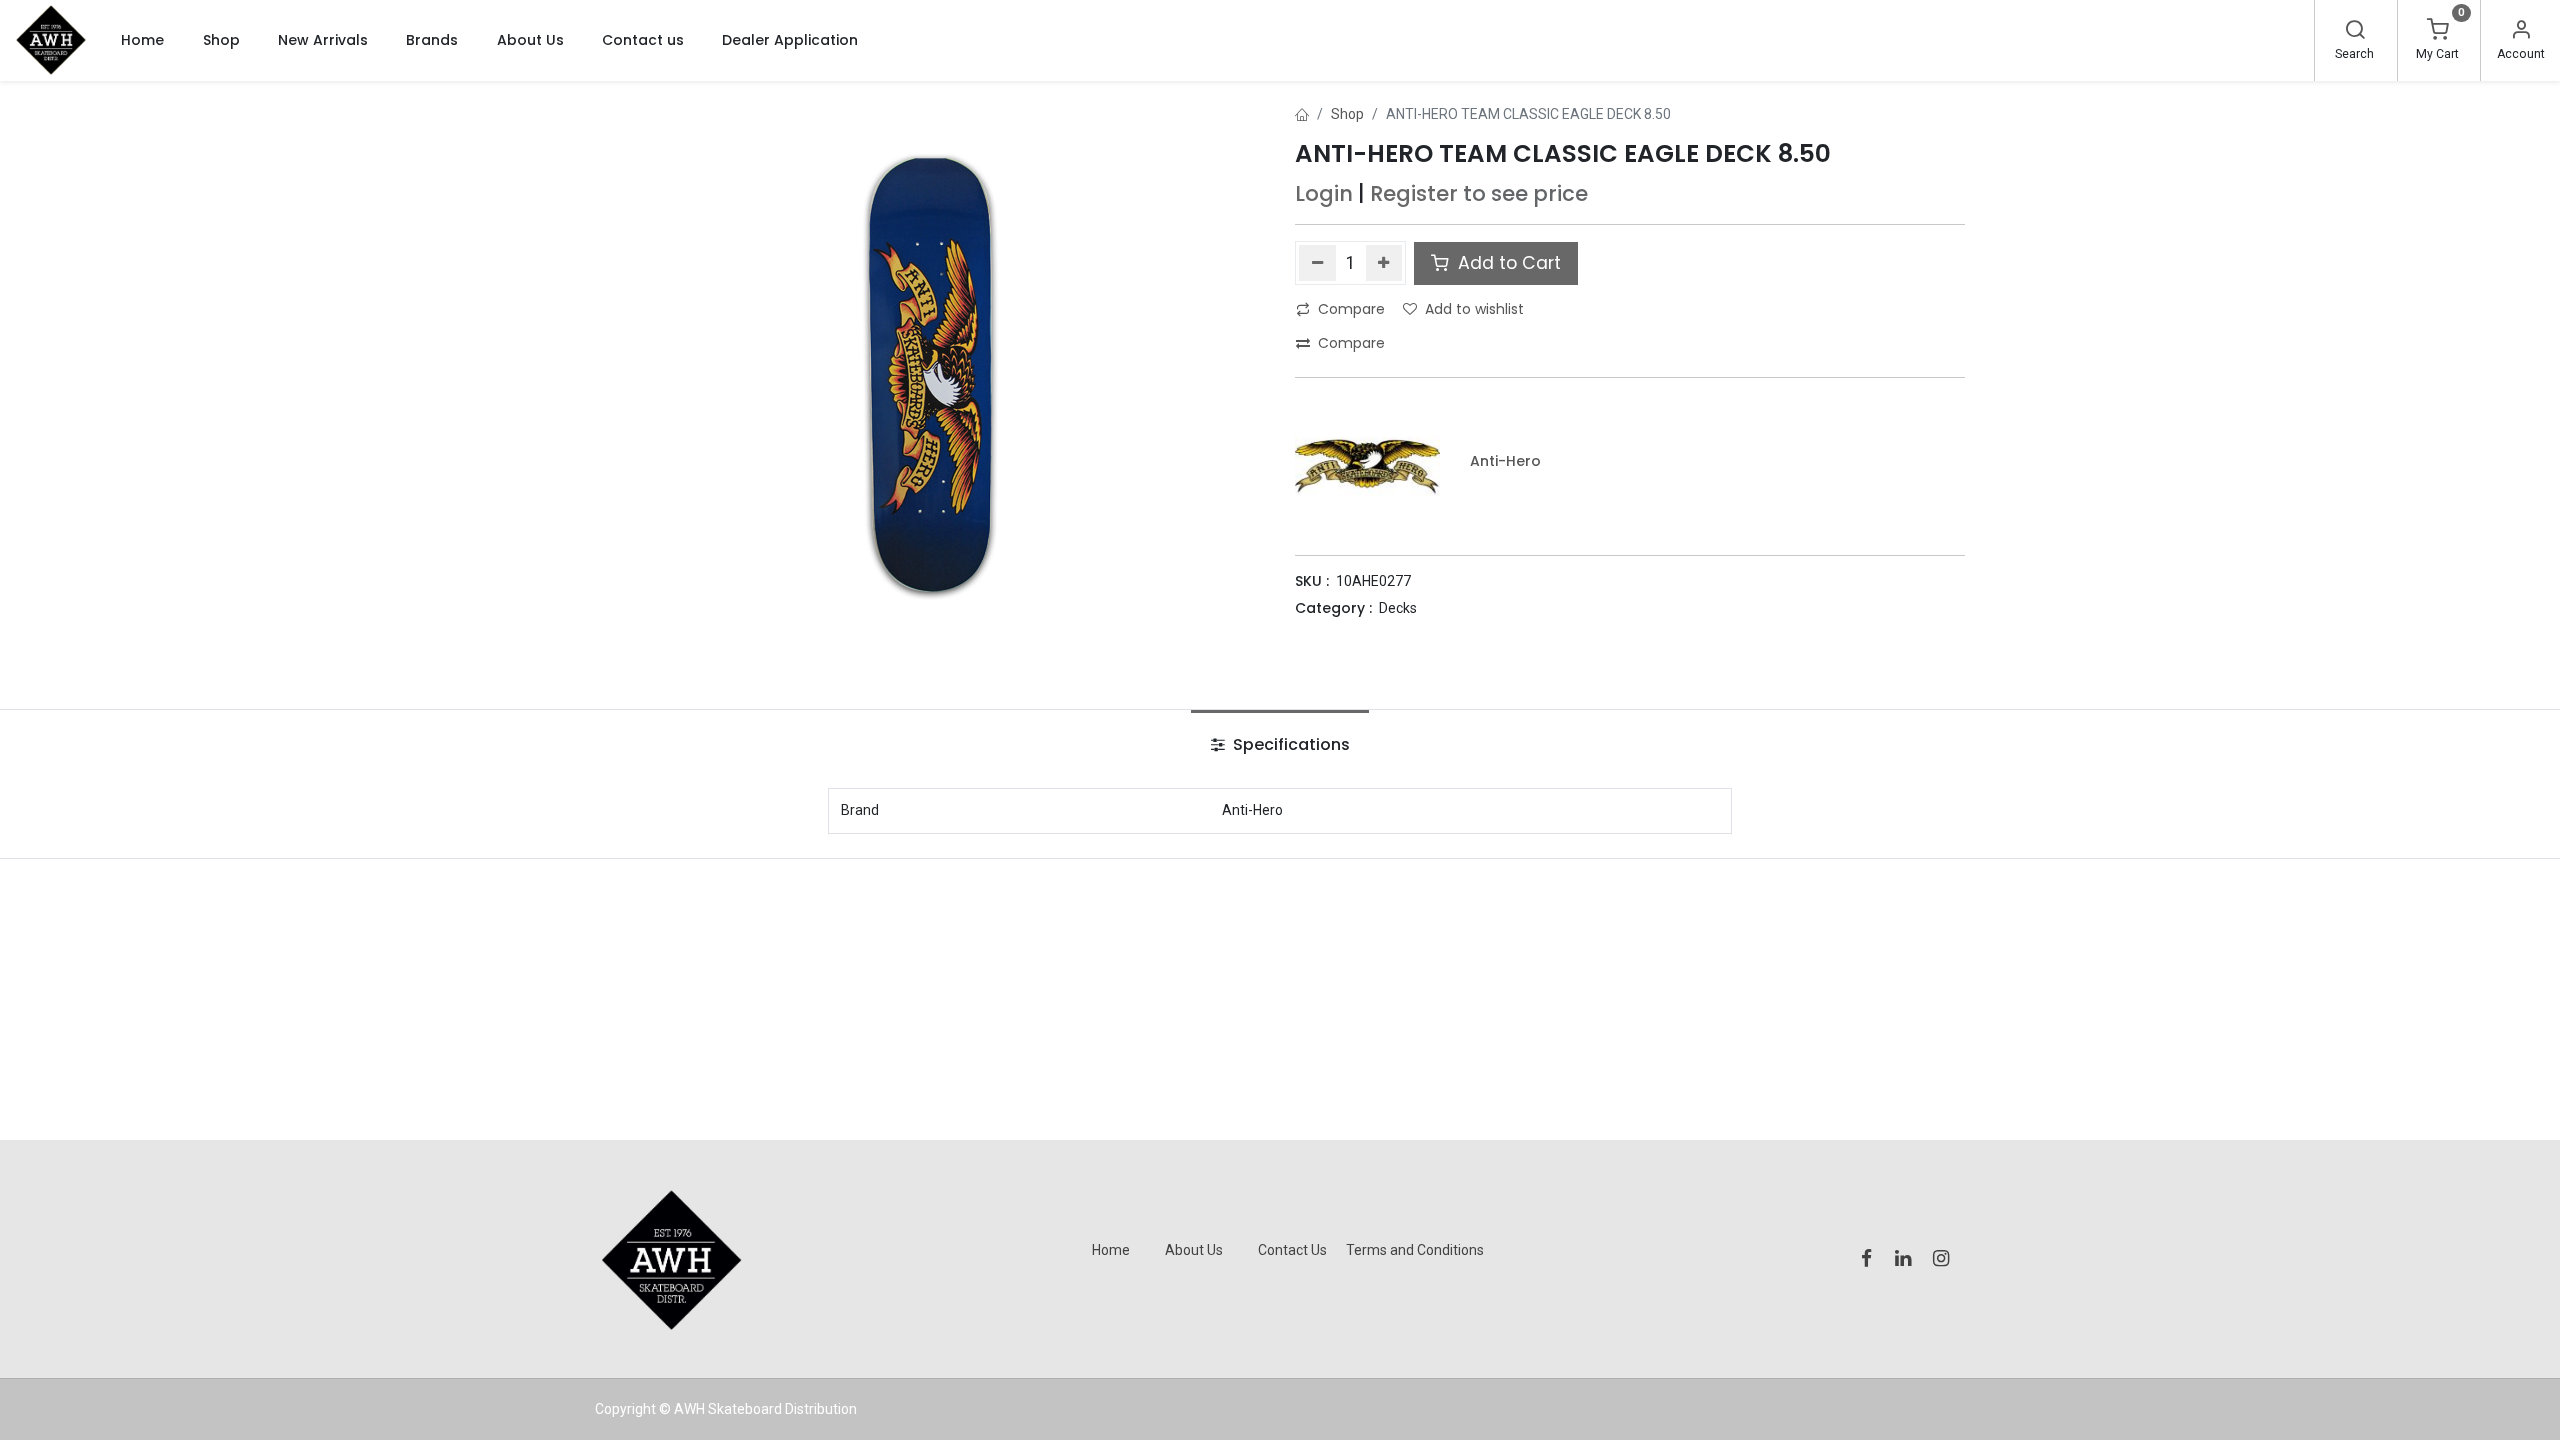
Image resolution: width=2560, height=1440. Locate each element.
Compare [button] (1351, 309)
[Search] (2355, 32)
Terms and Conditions (1415, 1250)
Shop (1347, 114)
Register (1414, 193)
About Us (1194, 1250)
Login (1324, 193)
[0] (2438, 32)
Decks (1398, 608)
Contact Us (1292, 1250)
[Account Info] (2521, 32)
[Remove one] (1317, 263)
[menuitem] (142, 40)
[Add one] (1384, 263)
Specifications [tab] (1289, 744)
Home (1111, 1250)
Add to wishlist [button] (1474, 309)
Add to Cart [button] (1507, 263)
